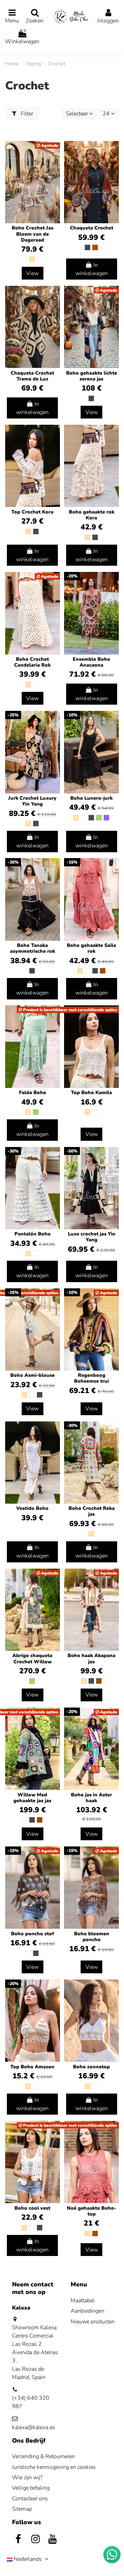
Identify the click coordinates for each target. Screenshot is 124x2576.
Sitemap (22, 2509)
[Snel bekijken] (113, 165)
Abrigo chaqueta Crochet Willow (32, 1658)
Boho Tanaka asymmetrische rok (33, 948)
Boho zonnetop (91, 2067)
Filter (26, 114)
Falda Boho (33, 1093)
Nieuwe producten (93, 2322)
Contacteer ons (30, 2499)
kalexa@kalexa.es (34, 2427)
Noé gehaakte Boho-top (91, 2211)
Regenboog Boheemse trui (91, 1378)
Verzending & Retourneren (44, 2456)
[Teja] (95, 247)
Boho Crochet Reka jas (92, 1511)
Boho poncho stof (33, 1934)
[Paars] (106, 818)
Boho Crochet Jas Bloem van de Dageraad (33, 234)
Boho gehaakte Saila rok (91, 948)
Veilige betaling (31, 2488)
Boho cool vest (32, 2208)
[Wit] (36, 685)
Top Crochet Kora (32, 512)
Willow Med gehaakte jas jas (32, 1798)
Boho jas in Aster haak (91, 1798)
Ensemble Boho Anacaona (91, 662)
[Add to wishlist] (113, 152)
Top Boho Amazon (32, 2067)
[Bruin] (99, 1681)
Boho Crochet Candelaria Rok (32, 662)
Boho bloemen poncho (92, 1937)
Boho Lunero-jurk (91, 798)
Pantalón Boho (33, 1234)
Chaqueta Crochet (92, 228)
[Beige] (32, 259)
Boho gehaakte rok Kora (92, 515)
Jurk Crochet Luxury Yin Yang (32, 801)
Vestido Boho (32, 1508)
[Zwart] (87, 247)
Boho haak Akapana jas (91, 1658)
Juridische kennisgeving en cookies (54, 2467)
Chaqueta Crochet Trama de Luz (32, 376)
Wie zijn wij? (27, 2478)
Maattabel (83, 2301)
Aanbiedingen (87, 2311)
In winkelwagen (92, 269)
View (32, 273)
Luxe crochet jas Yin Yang (92, 1237)
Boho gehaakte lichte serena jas (92, 376)
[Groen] (99, 818)
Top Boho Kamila (91, 1093)
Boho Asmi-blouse (33, 1375)
